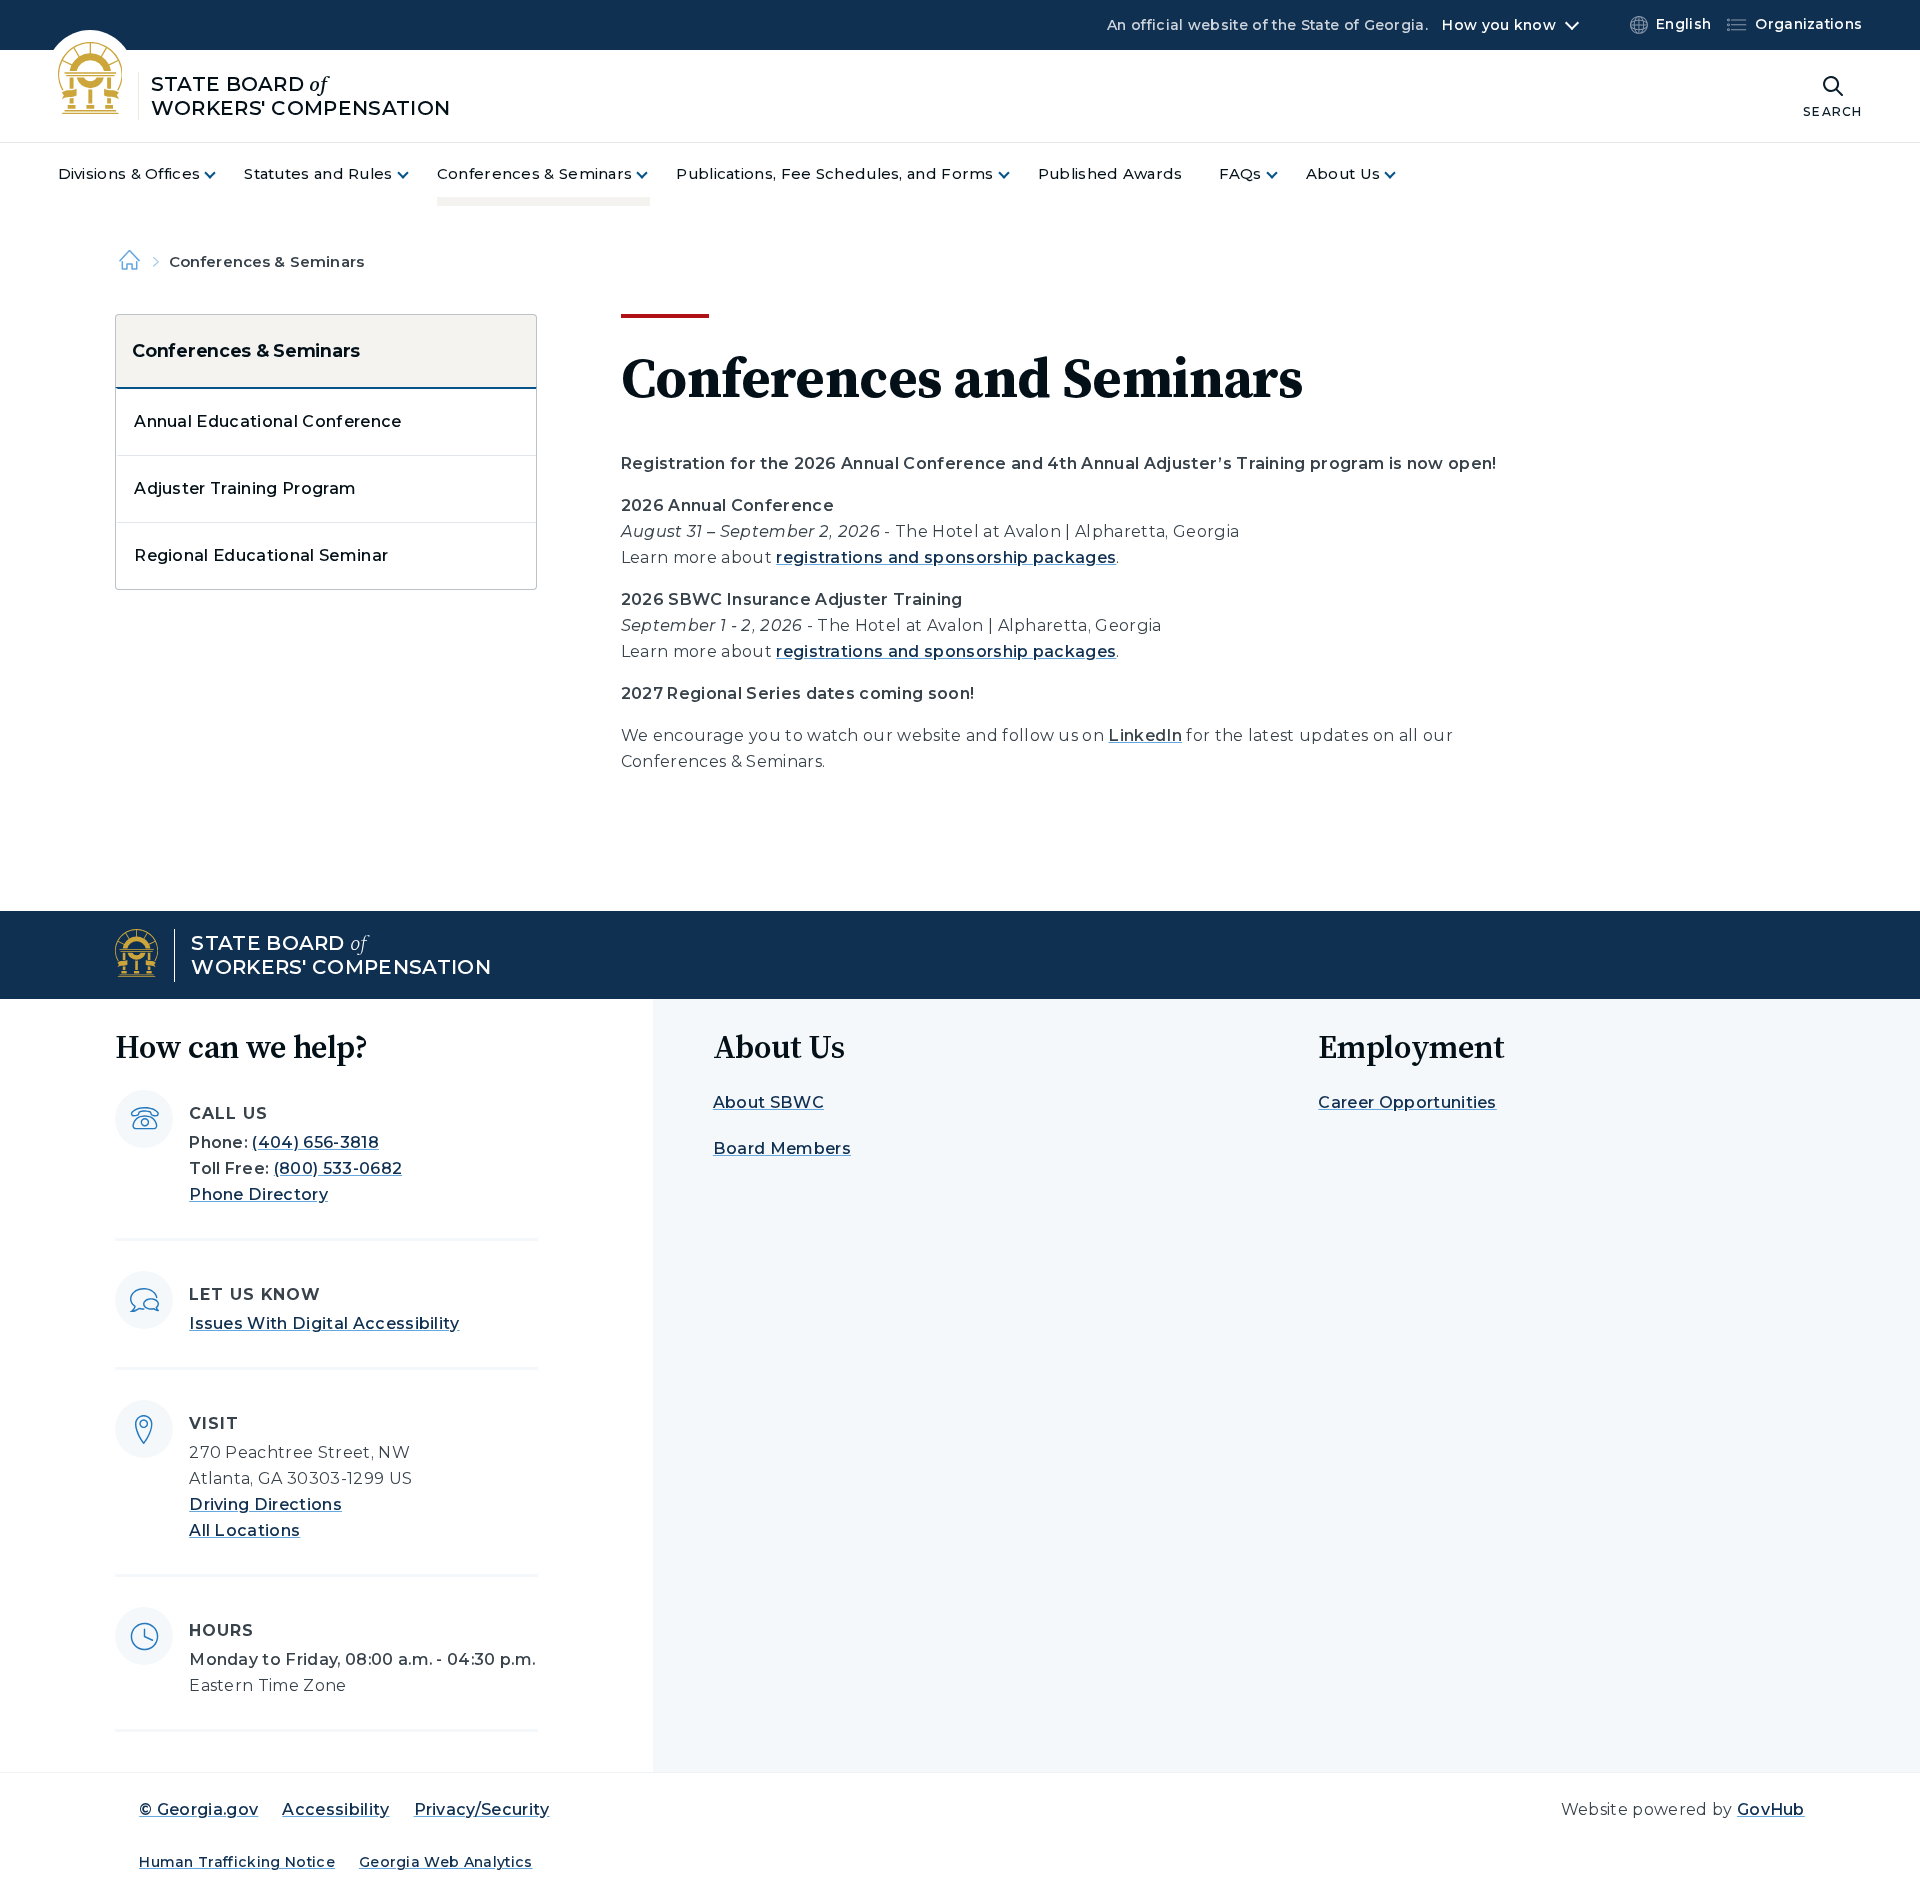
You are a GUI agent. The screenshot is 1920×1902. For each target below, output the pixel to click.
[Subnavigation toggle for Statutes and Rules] (415, 174)
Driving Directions (265, 1504)
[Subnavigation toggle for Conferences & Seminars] (654, 174)
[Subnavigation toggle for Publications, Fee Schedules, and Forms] (1016, 174)
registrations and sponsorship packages (946, 557)
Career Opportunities (1407, 1102)
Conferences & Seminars (246, 351)
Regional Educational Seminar (261, 555)
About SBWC (768, 1102)
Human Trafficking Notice (237, 1862)
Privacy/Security (482, 1809)
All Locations (244, 1530)
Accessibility (335, 1809)
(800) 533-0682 (338, 1168)
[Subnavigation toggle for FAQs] (1284, 174)
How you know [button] (1498, 25)
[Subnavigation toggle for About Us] (1402, 174)
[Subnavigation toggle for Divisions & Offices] (222, 174)
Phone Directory (258, 1194)
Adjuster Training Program (245, 488)
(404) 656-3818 (315, 1142)
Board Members (782, 1148)
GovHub (1771, 1809)
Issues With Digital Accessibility (324, 1323)
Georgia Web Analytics (446, 1862)
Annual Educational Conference (267, 421)
